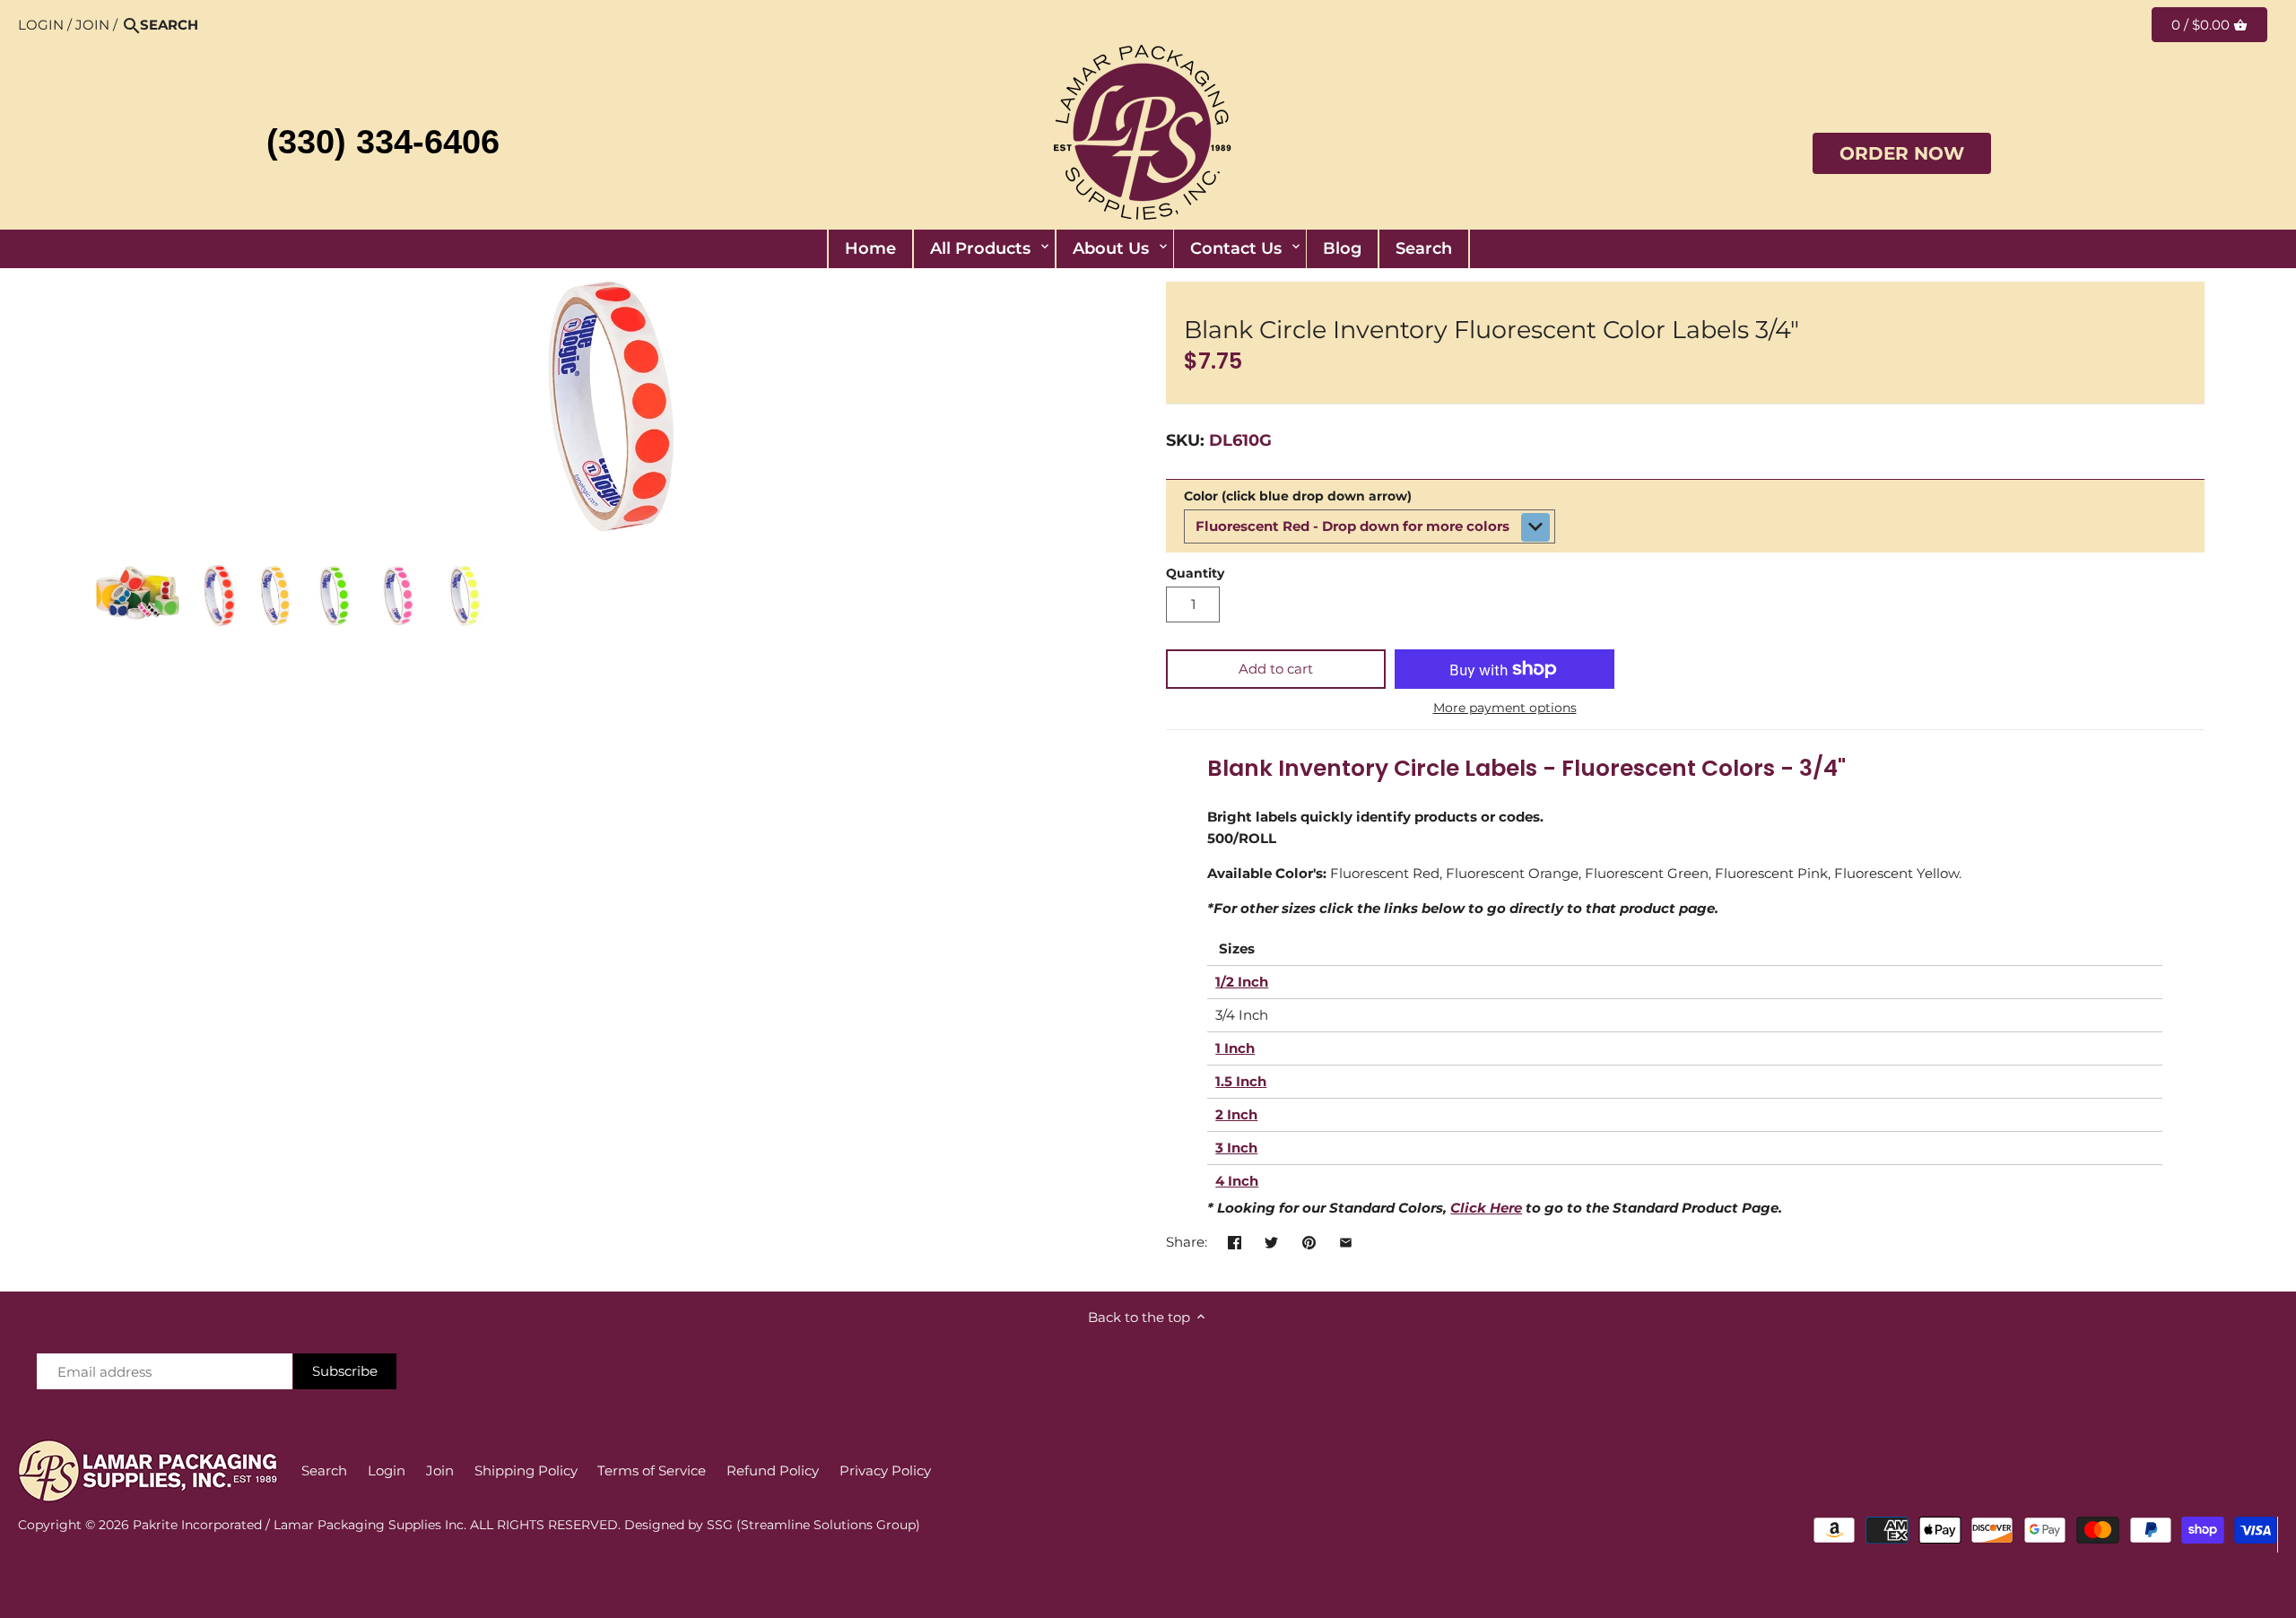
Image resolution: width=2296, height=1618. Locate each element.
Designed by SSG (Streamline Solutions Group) (772, 1525)
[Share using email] (1346, 1240)
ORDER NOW (1902, 153)
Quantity (1195, 573)
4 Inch (1237, 1181)
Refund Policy (773, 1470)
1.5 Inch (1241, 1081)
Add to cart (1276, 669)
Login (41, 25)
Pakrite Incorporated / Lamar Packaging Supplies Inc (298, 1525)
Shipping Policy (526, 1470)
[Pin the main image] (1309, 1240)
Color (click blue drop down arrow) (1298, 496)
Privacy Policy (885, 1470)
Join (92, 25)
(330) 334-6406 (383, 142)
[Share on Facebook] (1235, 1240)
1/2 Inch (1242, 982)
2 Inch (1236, 1114)
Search (324, 1470)
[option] (138, 596)
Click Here (1486, 1208)
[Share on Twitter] (1271, 1240)
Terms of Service (652, 1470)
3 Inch (1236, 1148)
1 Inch (1235, 1048)
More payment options (1505, 708)
